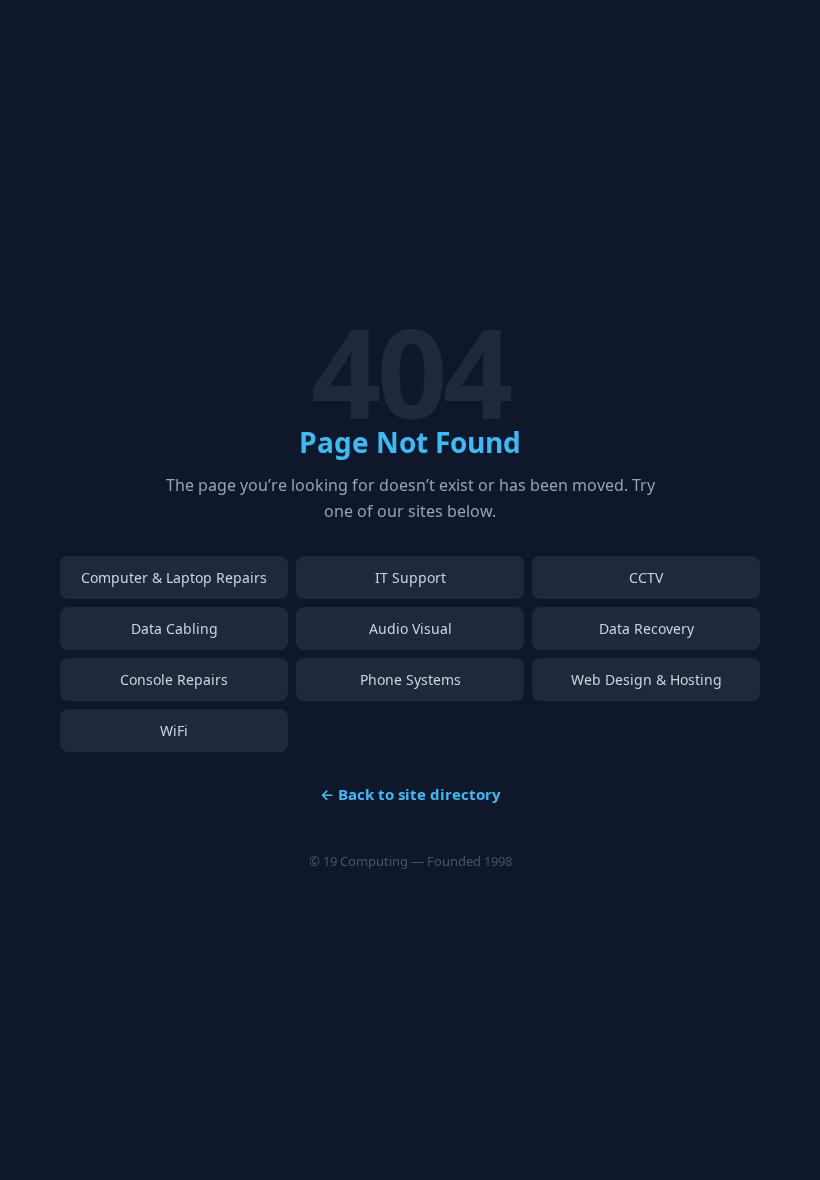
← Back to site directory (410, 794)
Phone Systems (410, 679)
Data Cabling (174, 628)
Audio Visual (410, 628)
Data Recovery (646, 628)
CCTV (646, 577)
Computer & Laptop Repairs (174, 577)
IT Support (410, 577)
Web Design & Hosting (646, 679)
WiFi (174, 730)
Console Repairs (174, 679)
